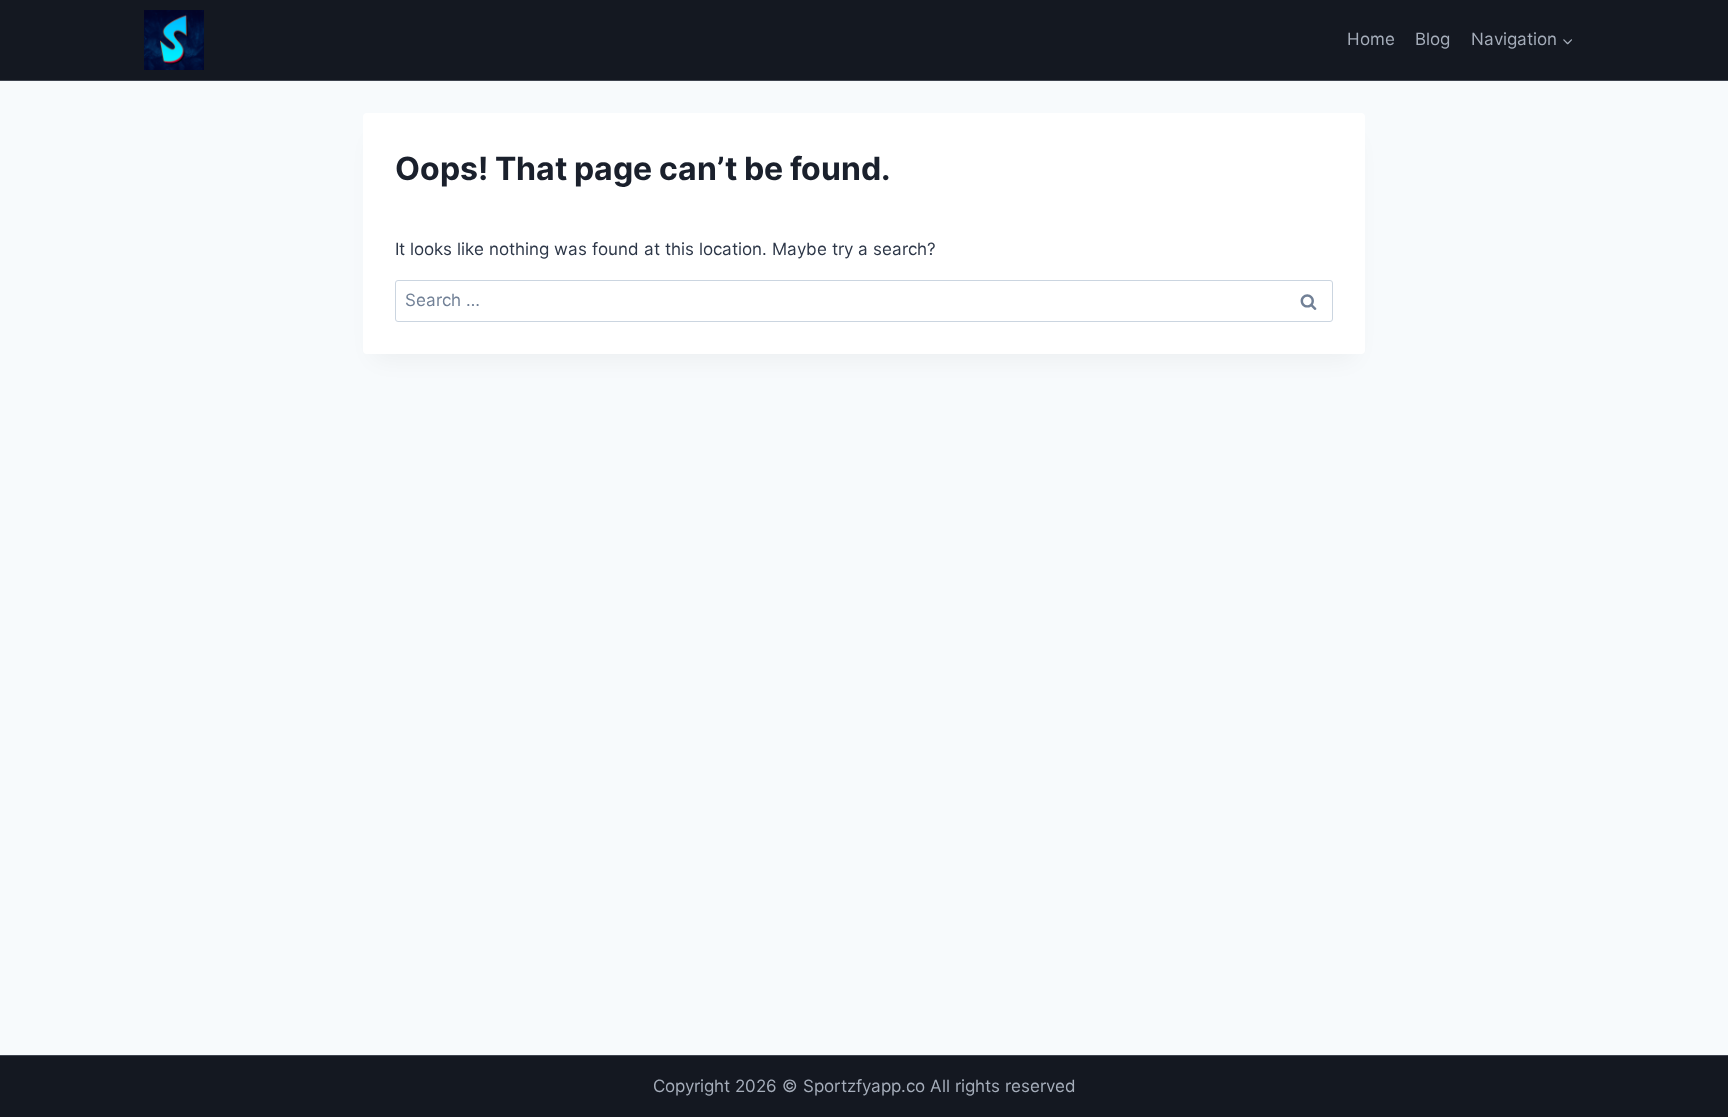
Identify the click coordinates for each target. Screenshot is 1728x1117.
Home (1371, 39)
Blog (1432, 39)
